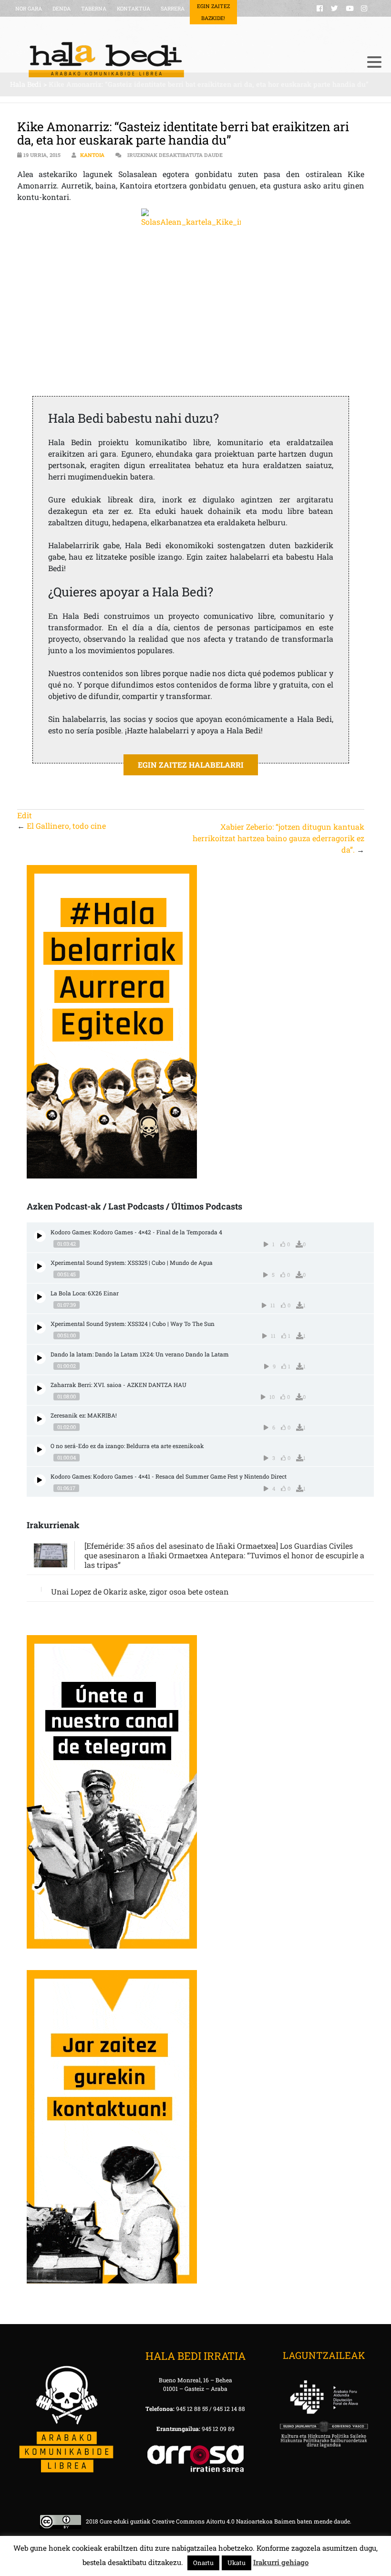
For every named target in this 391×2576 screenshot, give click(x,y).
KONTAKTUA (134, 8)
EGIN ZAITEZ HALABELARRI (191, 765)
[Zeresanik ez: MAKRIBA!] (40, 1419)
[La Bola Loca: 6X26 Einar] (40, 1297)
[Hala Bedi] (184, 60)
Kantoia (92, 155)
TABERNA (94, 8)
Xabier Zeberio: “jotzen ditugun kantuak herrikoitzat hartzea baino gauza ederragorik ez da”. (278, 838)
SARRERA (173, 8)
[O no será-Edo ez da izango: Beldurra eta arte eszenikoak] (40, 1450)
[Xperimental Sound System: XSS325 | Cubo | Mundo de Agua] (40, 1267)
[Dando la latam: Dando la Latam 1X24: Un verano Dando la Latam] (40, 1358)
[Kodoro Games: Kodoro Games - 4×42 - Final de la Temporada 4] (40, 1236)
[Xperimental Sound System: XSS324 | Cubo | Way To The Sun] (40, 1328)
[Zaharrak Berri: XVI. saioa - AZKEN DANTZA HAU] (40, 1389)
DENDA (62, 8)
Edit (25, 815)
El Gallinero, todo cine (66, 826)
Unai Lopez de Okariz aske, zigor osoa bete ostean (140, 1591)
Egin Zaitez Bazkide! (213, 12)
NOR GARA (29, 8)
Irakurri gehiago (281, 2562)
